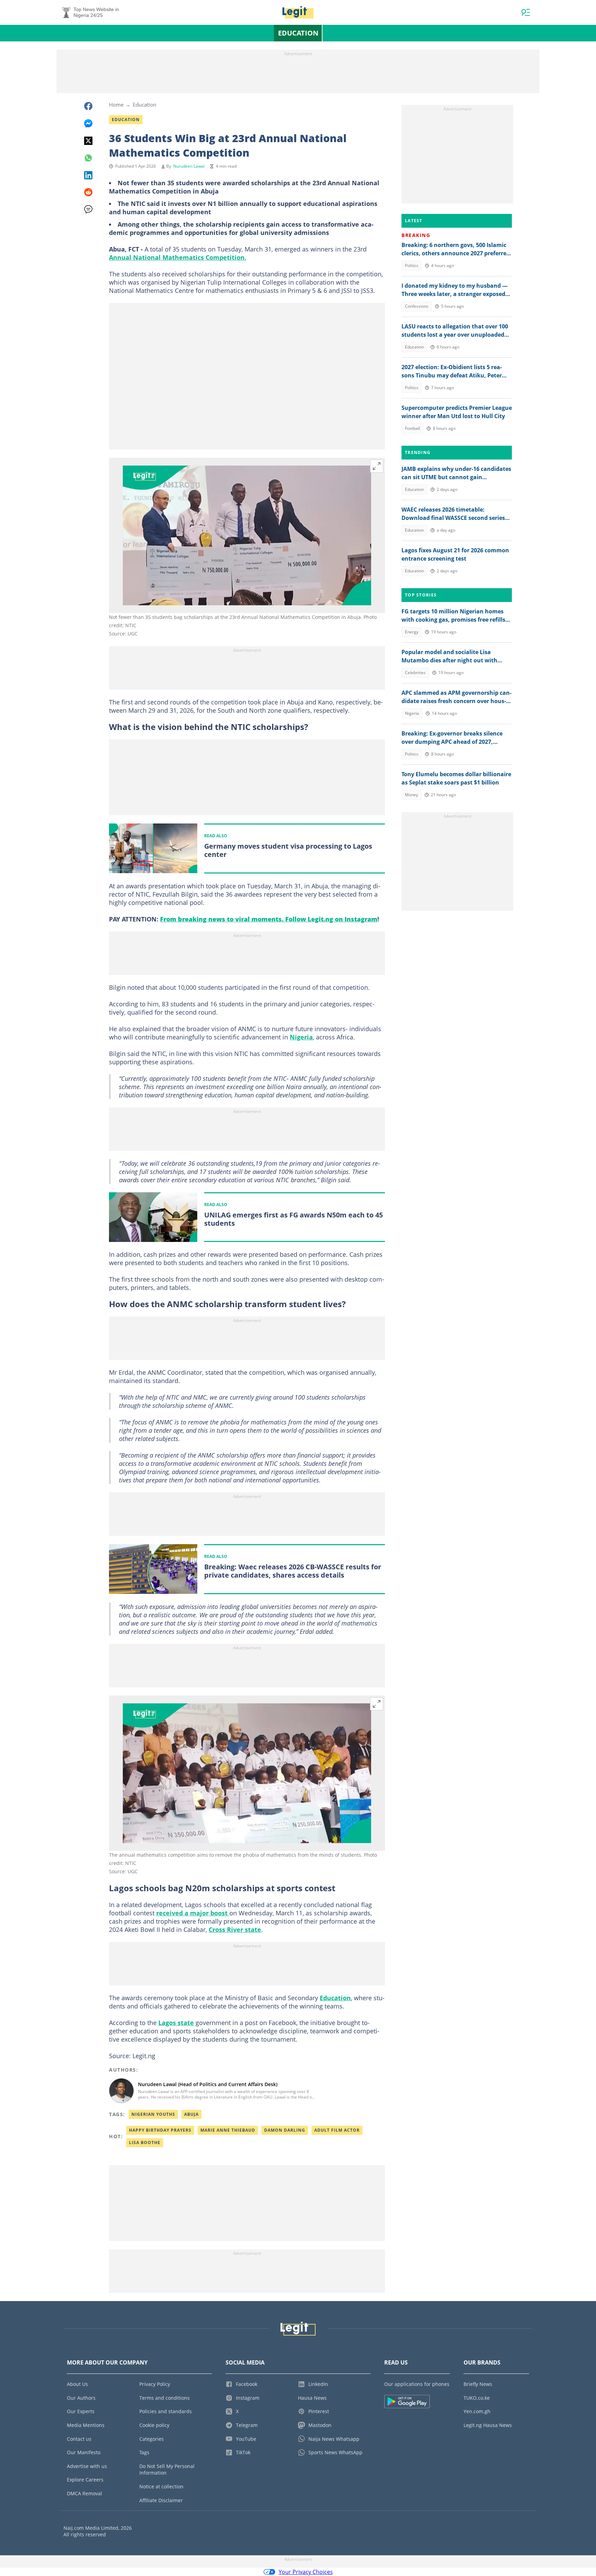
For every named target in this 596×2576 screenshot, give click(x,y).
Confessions (417, 306)
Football (413, 428)
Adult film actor (337, 2130)
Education (298, 33)
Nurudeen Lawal (189, 166)
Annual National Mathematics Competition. (178, 257)
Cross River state (235, 1929)
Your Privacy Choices (306, 2572)
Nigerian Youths (153, 2114)
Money (411, 795)
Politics (412, 265)
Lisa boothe (145, 2143)
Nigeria (301, 1037)
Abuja (191, 2114)
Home (116, 105)
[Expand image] (377, 466)
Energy (412, 632)
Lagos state (176, 2023)
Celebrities (415, 673)
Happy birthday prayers (160, 2130)
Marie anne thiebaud (228, 2130)
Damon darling (285, 2130)
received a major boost (193, 1913)
